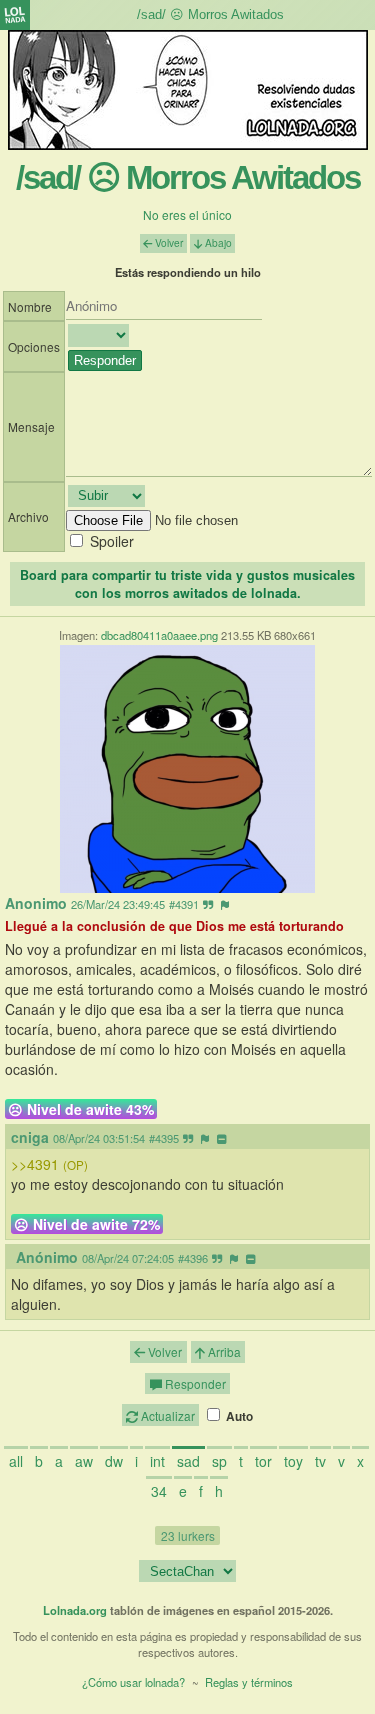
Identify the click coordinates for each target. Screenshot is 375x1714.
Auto (238, 1416)
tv (320, 1461)
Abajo (217, 242)
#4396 (193, 1258)
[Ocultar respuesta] (221, 1138)
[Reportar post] (225, 904)
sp (219, 1461)
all (16, 1461)
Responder (194, 1383)
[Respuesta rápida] (208, 904)
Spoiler (112, 541)
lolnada (15, 15)
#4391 (184, 904)
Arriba (223, 1351)
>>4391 (49, 1164)
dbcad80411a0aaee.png (159, 635)
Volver (167, 242)
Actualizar (166, 1415)
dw (114, 1461)
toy (293, 1461)
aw (84, 1461)
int (157, 1461)
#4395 (164, 1138)
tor (263, 1461)
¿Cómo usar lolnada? (133, 1682)
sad (188, 1461)
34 (159, 1491)
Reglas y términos (249, 1682)
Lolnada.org (75, 1610)
